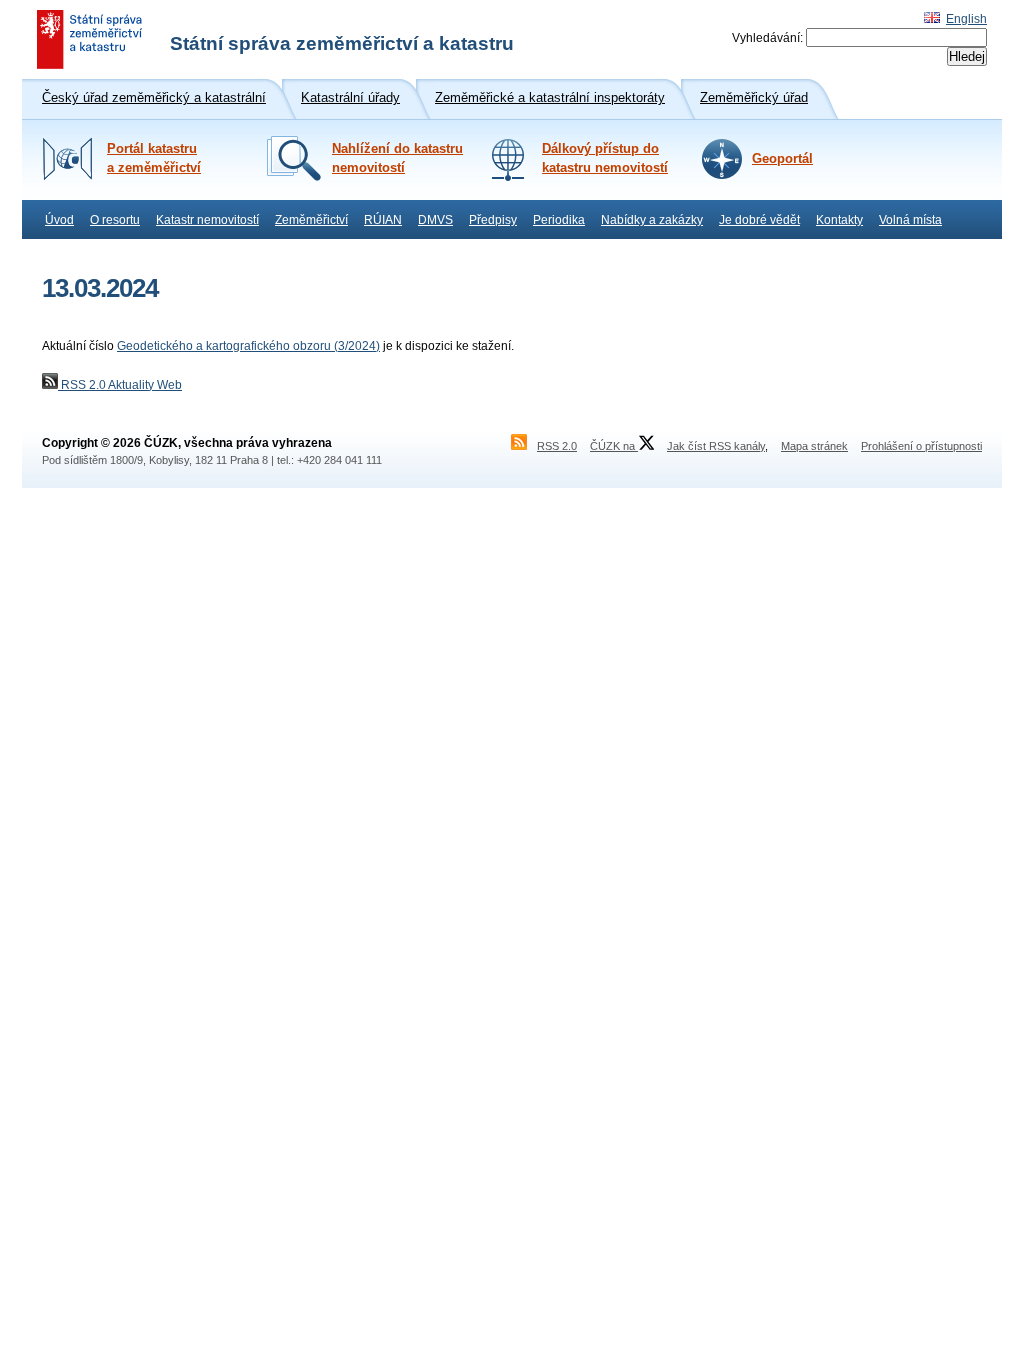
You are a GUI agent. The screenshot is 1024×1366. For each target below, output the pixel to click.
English (966, 19)
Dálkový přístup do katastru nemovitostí (605, 158)
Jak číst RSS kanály (716, 446)
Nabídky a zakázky (652, 220)
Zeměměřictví (311, 220)
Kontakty (839, 220)
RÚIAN (383, 220)
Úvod (59, 220)
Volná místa (910, 220)
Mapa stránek (814, 446)
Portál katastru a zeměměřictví (154, 158)
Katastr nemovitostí (207, 220)
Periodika (559, 220)
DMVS (435, 220)
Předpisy (493, 220)
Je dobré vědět (759, 220)
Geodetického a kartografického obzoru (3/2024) (248, 346)
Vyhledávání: (767, 38)
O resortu (115, 220)
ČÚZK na (614, 446)
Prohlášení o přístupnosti (921, 446)
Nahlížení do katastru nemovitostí (397, 158)
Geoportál (782, 159)
